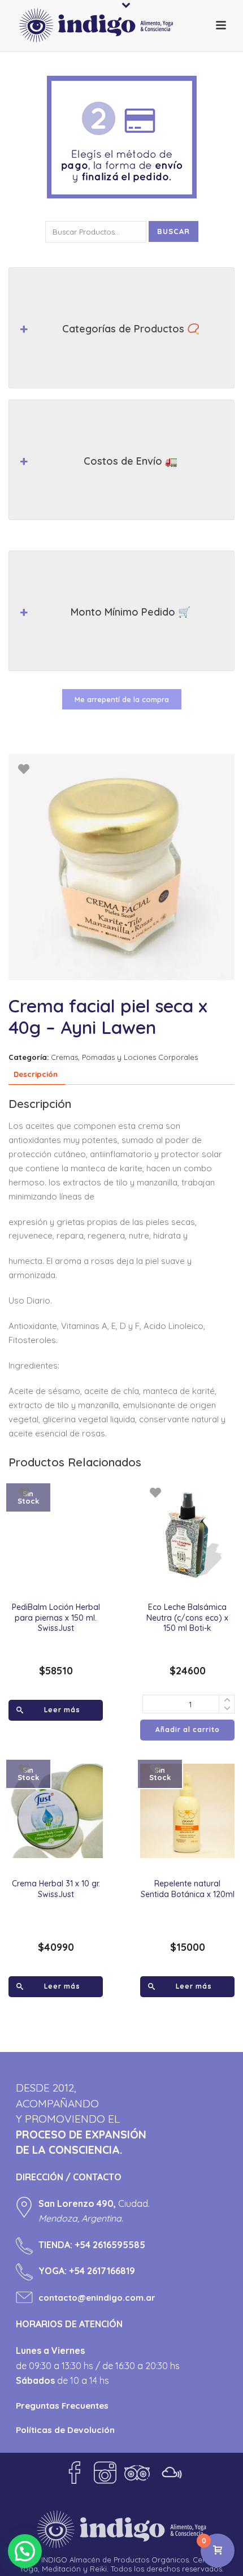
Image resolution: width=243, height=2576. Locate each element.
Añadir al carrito (188, 1729)
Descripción (36, 1074)
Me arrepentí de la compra (122, 699)
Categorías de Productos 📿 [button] (131, 329)
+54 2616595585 (110, 2245)
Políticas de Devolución (65, 2430)
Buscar (173, 231)
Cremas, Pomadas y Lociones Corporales (124, 1057)
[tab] (36, 1075)
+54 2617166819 (102, 2271)
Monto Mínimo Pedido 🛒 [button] (131, 612)
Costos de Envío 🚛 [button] (131, 461)
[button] (25, 2551)
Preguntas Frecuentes (62, 2406)
